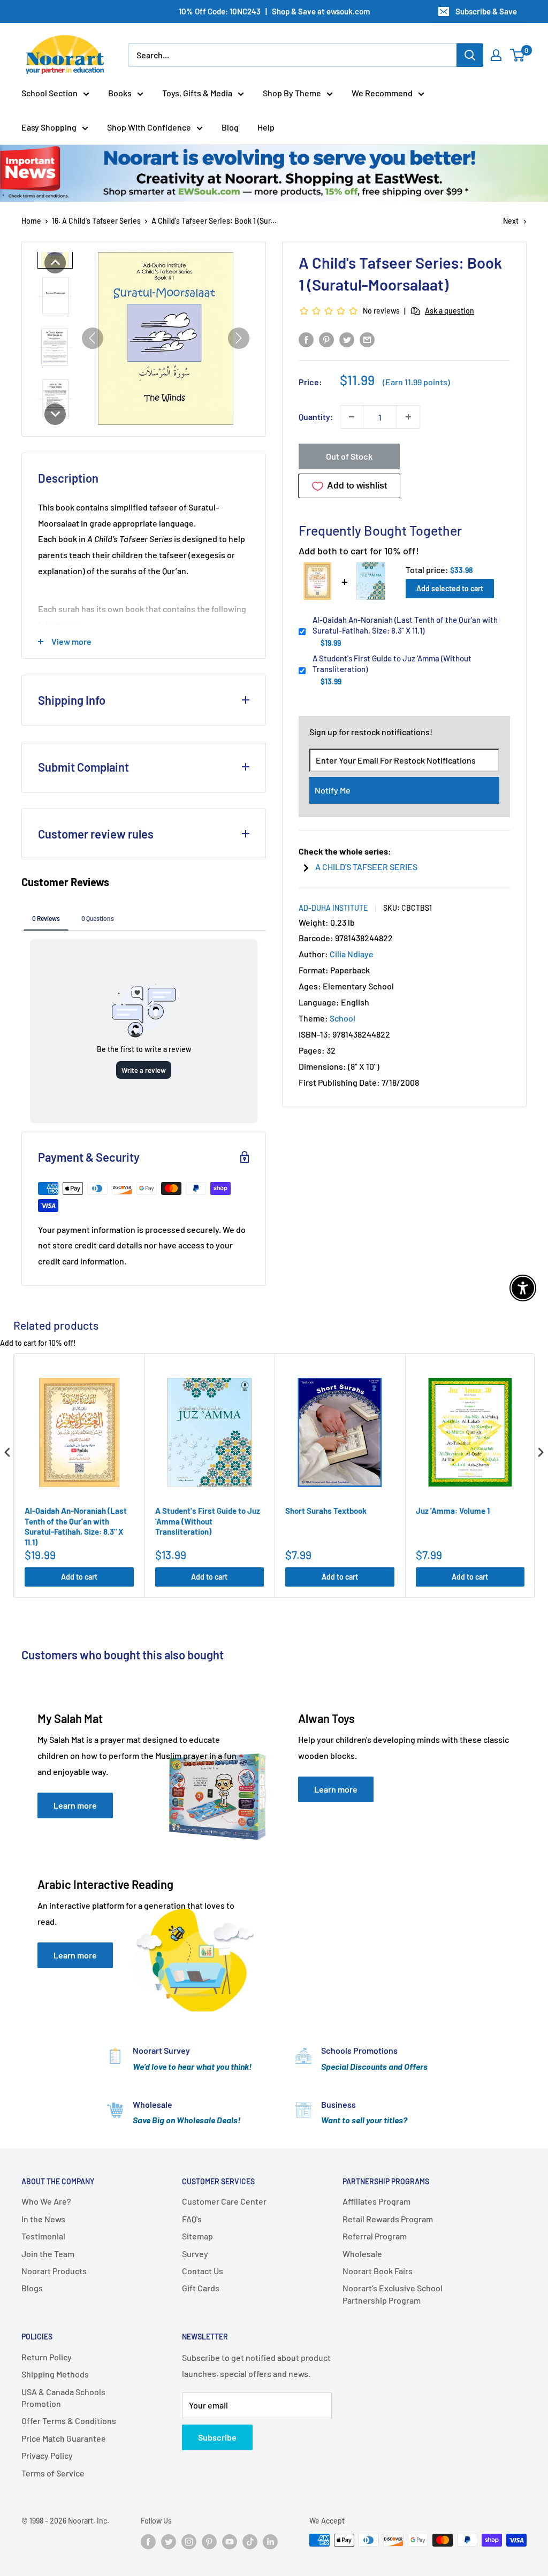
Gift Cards (201, 2288)
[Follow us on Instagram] (189, 2541)
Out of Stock (349, 456)
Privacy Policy (47, 2455)
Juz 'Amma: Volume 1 (453, 1511)
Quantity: (316, 417)
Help (266, 127)
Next (511, 221)
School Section (50, 93)
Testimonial (43, 2236)
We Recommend (382, 93)
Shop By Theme (292, 93)
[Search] (470, 55)
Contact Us (203, 2271)
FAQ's (192, 2219)
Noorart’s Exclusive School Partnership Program (393, 2294)
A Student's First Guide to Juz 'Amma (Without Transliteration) (392, 664)
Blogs (32, 2288)
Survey (195, 2254)
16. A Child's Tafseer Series (96, 221)
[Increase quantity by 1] (408, 417)
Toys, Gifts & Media (197, 93)
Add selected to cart (450, 588)
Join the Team (48, 2254)
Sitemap (197, 2236)
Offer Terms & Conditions (69, 2421)
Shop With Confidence (149, 127)
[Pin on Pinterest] (326, 339)
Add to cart (79, 1577)
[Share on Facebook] (306, 339)
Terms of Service (53, 2473)
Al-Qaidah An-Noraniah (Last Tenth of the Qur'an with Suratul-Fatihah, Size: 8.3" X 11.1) (405, 625)
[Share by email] (367, 339)
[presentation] (7, 1453)
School (342, 1018)
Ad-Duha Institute (333, 908)
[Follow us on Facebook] (148, 2541)
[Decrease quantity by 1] (352, 417)
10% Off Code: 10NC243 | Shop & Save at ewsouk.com (274, 11)
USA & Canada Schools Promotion (63, 2398)
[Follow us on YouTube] (230, 2541)
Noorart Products (54, 2271)
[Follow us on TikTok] (250, 2541)
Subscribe (217, 2437)
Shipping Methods (55, 2374)
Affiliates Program (376, 2201)
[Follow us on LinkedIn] (270, 2541)
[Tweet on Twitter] (347, 339)
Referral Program (375, 2236)
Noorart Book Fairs (378, 2271)
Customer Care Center (224, 2201)
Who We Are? (46, 2201)
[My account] (496, 55)
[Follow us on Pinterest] (209, 2541)
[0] (518, 55)
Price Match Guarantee (64, 2438)
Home (31, 221)
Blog (230, 127)
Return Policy (47, 2357)
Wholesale (362, 2254)
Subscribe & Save (486, 11)
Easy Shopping (49, 127)
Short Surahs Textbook (326, 1511)
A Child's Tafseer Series (366, 867)
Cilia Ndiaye (352, 954)
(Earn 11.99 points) (416, 382)
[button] (55, 263)
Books (120, 93)
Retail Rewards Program (388, 2219)
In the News (43, 2219)
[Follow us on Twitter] (169, 2541)
